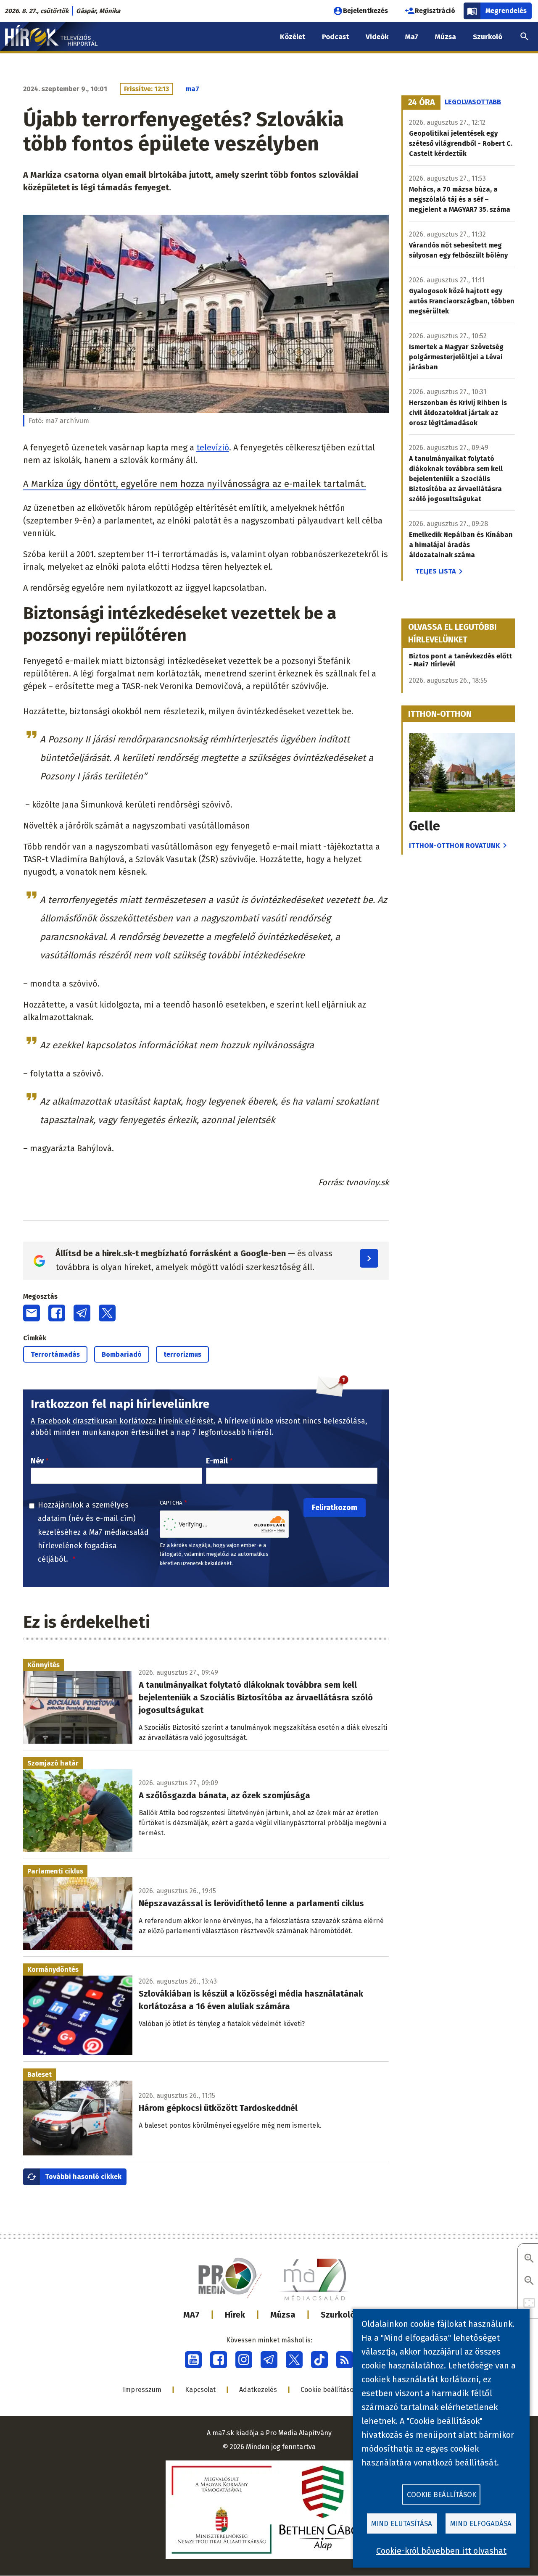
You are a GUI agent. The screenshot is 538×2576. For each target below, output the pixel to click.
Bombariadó (122, 1354)
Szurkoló (338, 2315)
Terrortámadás (55, 1354)
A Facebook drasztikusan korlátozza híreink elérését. (123, 1421)
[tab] (422, 103)
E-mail (217, 1461)
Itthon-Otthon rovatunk (454, 846)
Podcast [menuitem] (335, 37)
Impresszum (142, 2390)
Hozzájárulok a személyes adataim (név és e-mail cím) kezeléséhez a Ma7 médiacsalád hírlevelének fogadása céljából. (93, 1532)
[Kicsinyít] (529, 2281)
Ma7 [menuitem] (412, 37)
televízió (213, 447)
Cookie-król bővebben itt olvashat (441, 2551)
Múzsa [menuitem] (446, 37)
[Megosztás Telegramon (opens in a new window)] (82, 1313)
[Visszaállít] (529, 2304)
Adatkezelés (258, 2390)
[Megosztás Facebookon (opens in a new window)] (57, 1313)
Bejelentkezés (365, 11)
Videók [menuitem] (377, 37)
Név (37, 1461)
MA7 (191, 2315)
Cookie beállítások (329, 2390)
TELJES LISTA (435, 571)
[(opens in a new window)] (193, 2360)
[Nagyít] (529, 2259)
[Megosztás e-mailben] (32, 1313)
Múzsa (283, 2315)
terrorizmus (182, 1354)
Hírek (235, 2315)
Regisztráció (435, 11)
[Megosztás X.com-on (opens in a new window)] (107, 1313)
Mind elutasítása (402, 2524)
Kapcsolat (200, 2390)
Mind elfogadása (481, 2524)
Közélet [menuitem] (293, 37)
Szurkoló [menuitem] (488, 37)
